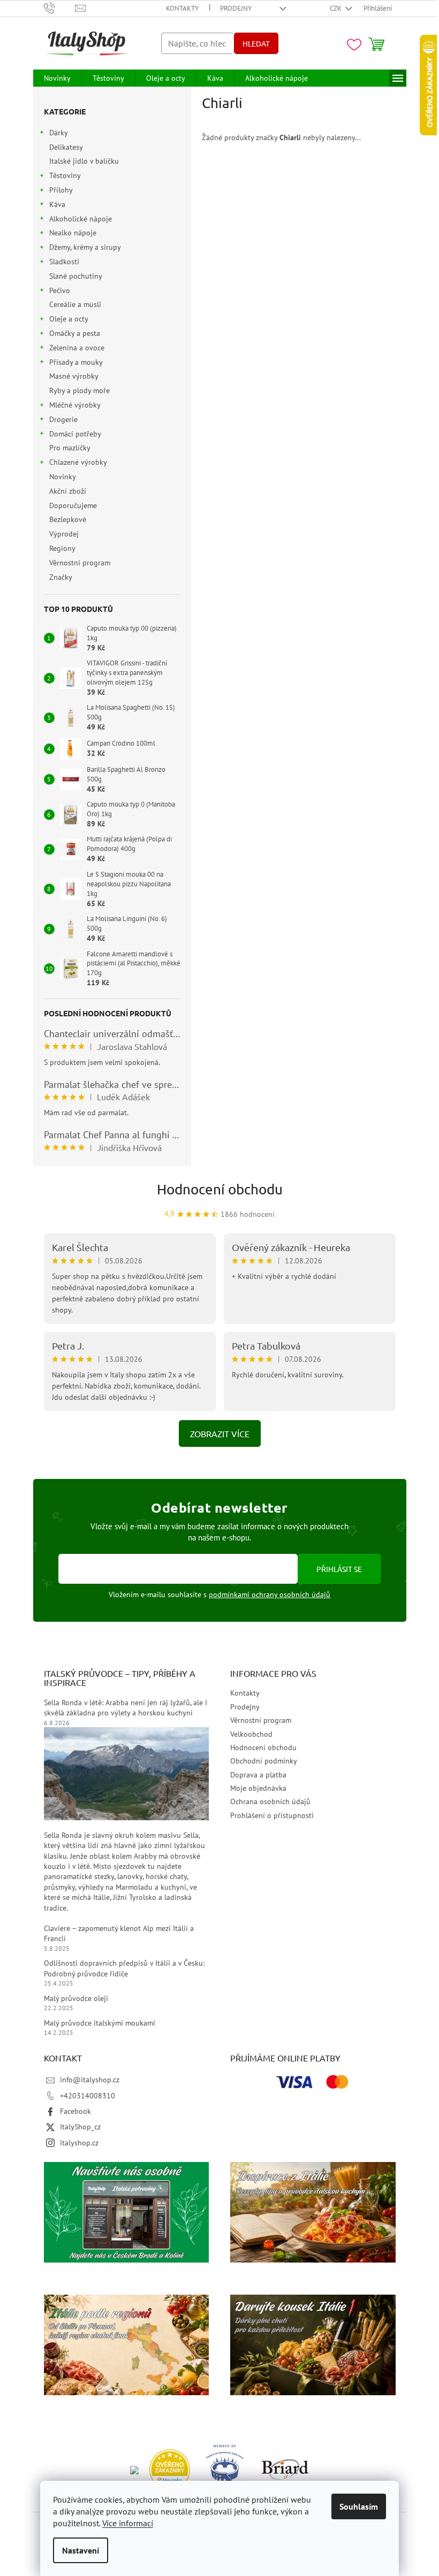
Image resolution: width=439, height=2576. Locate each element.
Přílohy (61, 190)
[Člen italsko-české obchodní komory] (226, 2468)
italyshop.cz (79, 2143)
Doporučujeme (73, 505)
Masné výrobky (74, 376)
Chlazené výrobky (78, 462)
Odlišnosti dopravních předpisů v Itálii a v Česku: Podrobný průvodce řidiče (124, 1968)
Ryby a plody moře (80, 390)
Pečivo (60, 290)
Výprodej (64, 534)
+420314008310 (88, 2096)
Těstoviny (65, 175)
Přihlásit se (339, 1569)
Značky (61, 577)
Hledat (256, 43)
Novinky (62, 477)
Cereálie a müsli (75, 304)
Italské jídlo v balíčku (84, 161)
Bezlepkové (68, 519)
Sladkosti (64, 262)
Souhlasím (359, 2506)
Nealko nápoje (73, 233)
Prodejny (236, 8)
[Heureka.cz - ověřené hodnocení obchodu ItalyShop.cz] (170, 2468)
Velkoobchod (251, 1734)
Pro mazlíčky (70, 448)
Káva (57, 204)
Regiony (62, 548)
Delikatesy (66, 147)
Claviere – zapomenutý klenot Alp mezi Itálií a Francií (119, 1933)
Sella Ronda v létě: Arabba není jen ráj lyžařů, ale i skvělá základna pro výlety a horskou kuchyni (126, 1708)
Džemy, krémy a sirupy (85, 247)
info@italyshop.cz (90, 2080)
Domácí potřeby (75, 434)
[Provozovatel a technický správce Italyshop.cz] (285, 2468)
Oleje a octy (69, 319)
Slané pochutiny (75, 276)
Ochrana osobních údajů (270, 1801)
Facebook (75, 2111)
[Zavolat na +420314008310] (60, 8)
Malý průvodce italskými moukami (100, 2023)
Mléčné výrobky (75, 405)
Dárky (59, 133)
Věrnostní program (80, 563)
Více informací (128, 2523)
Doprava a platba (258, 1775)
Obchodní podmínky (264, 1761)
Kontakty (182, 8)
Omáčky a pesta (75, 333)
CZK (336, 8)
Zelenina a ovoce (77, 348)
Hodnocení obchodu (220, 1189)
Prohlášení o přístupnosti (272, 1815)
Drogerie (63, 419)
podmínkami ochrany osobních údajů (270, 1594)
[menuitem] (57, 78)
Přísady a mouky (76, 362)
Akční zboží (68, 491)
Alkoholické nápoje (81, 219)
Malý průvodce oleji (76, 1998)
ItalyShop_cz (80, 2127)
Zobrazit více (220, 1433)
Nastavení (81, 2550)
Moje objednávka (258, 1788)
